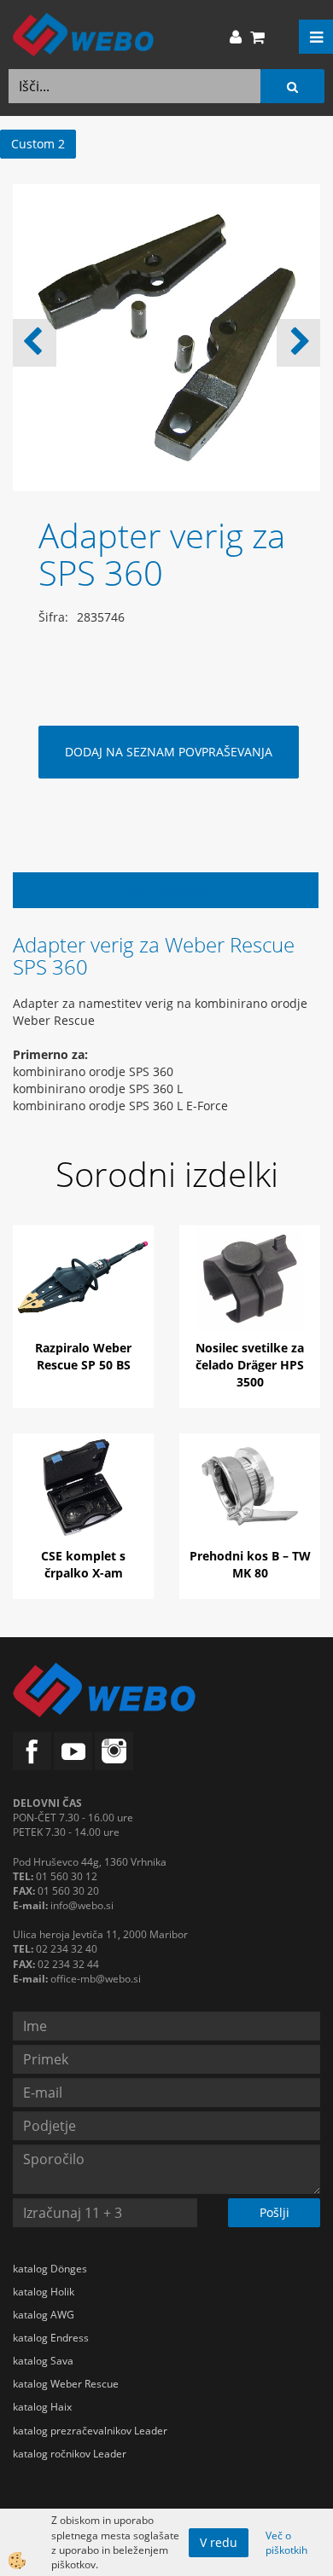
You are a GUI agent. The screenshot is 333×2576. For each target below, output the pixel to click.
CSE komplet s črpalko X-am (83, 1564)
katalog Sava (43, 2361)
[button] (298, 343)
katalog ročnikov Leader (70, 2454)
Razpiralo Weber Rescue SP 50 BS (83, 1356)
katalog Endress (51, 2338)
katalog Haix (42, 2407)
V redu (219, 2542)
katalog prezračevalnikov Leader (90, 2431)
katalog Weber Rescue (66, 2384)
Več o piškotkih (286, 2543)
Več (84, 1297)
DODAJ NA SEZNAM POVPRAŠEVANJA (169, 752)
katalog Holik (44, 2292)
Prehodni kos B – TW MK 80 (250, 1564)
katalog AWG (44, 2315)
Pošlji (275, 2212)
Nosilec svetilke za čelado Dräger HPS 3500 (250, 1365)
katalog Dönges (50, 2269)
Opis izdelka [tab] (166, 890)
